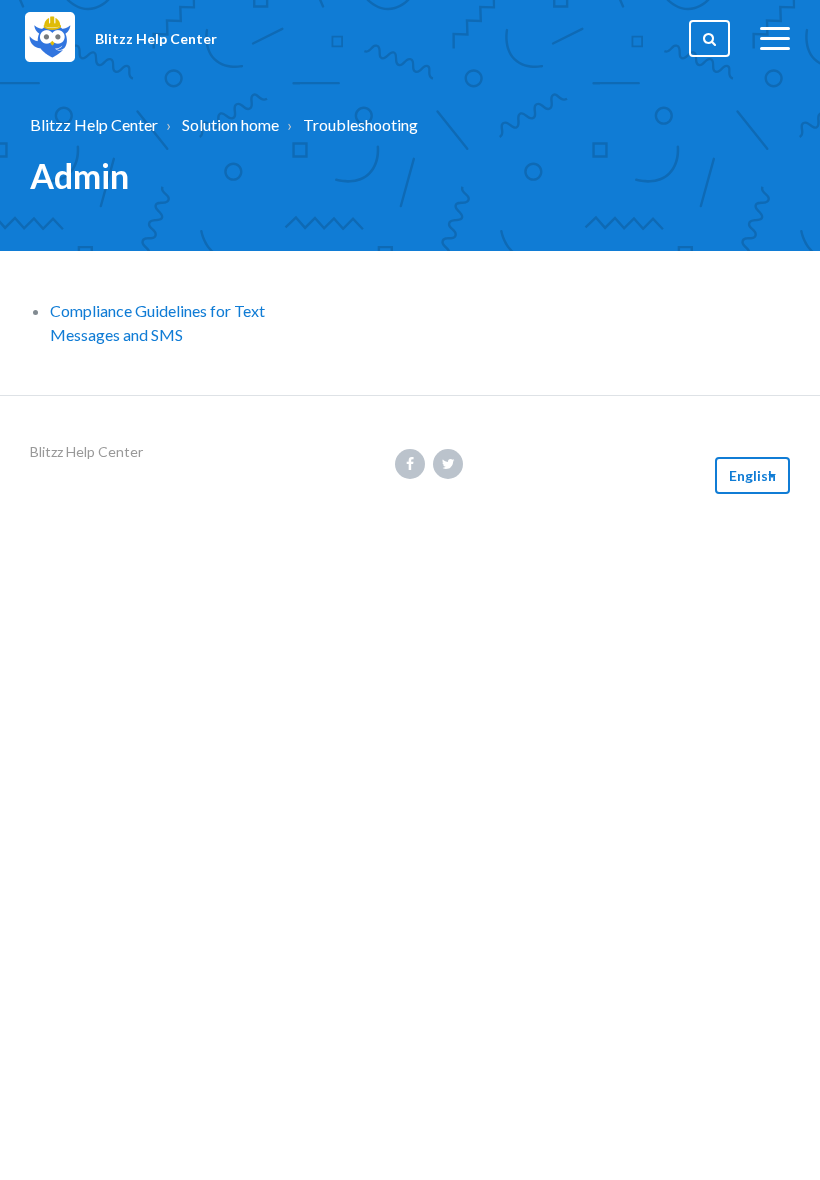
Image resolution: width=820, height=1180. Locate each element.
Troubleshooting (360, 124)
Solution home (230, 124)
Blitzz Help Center (94, 124)
